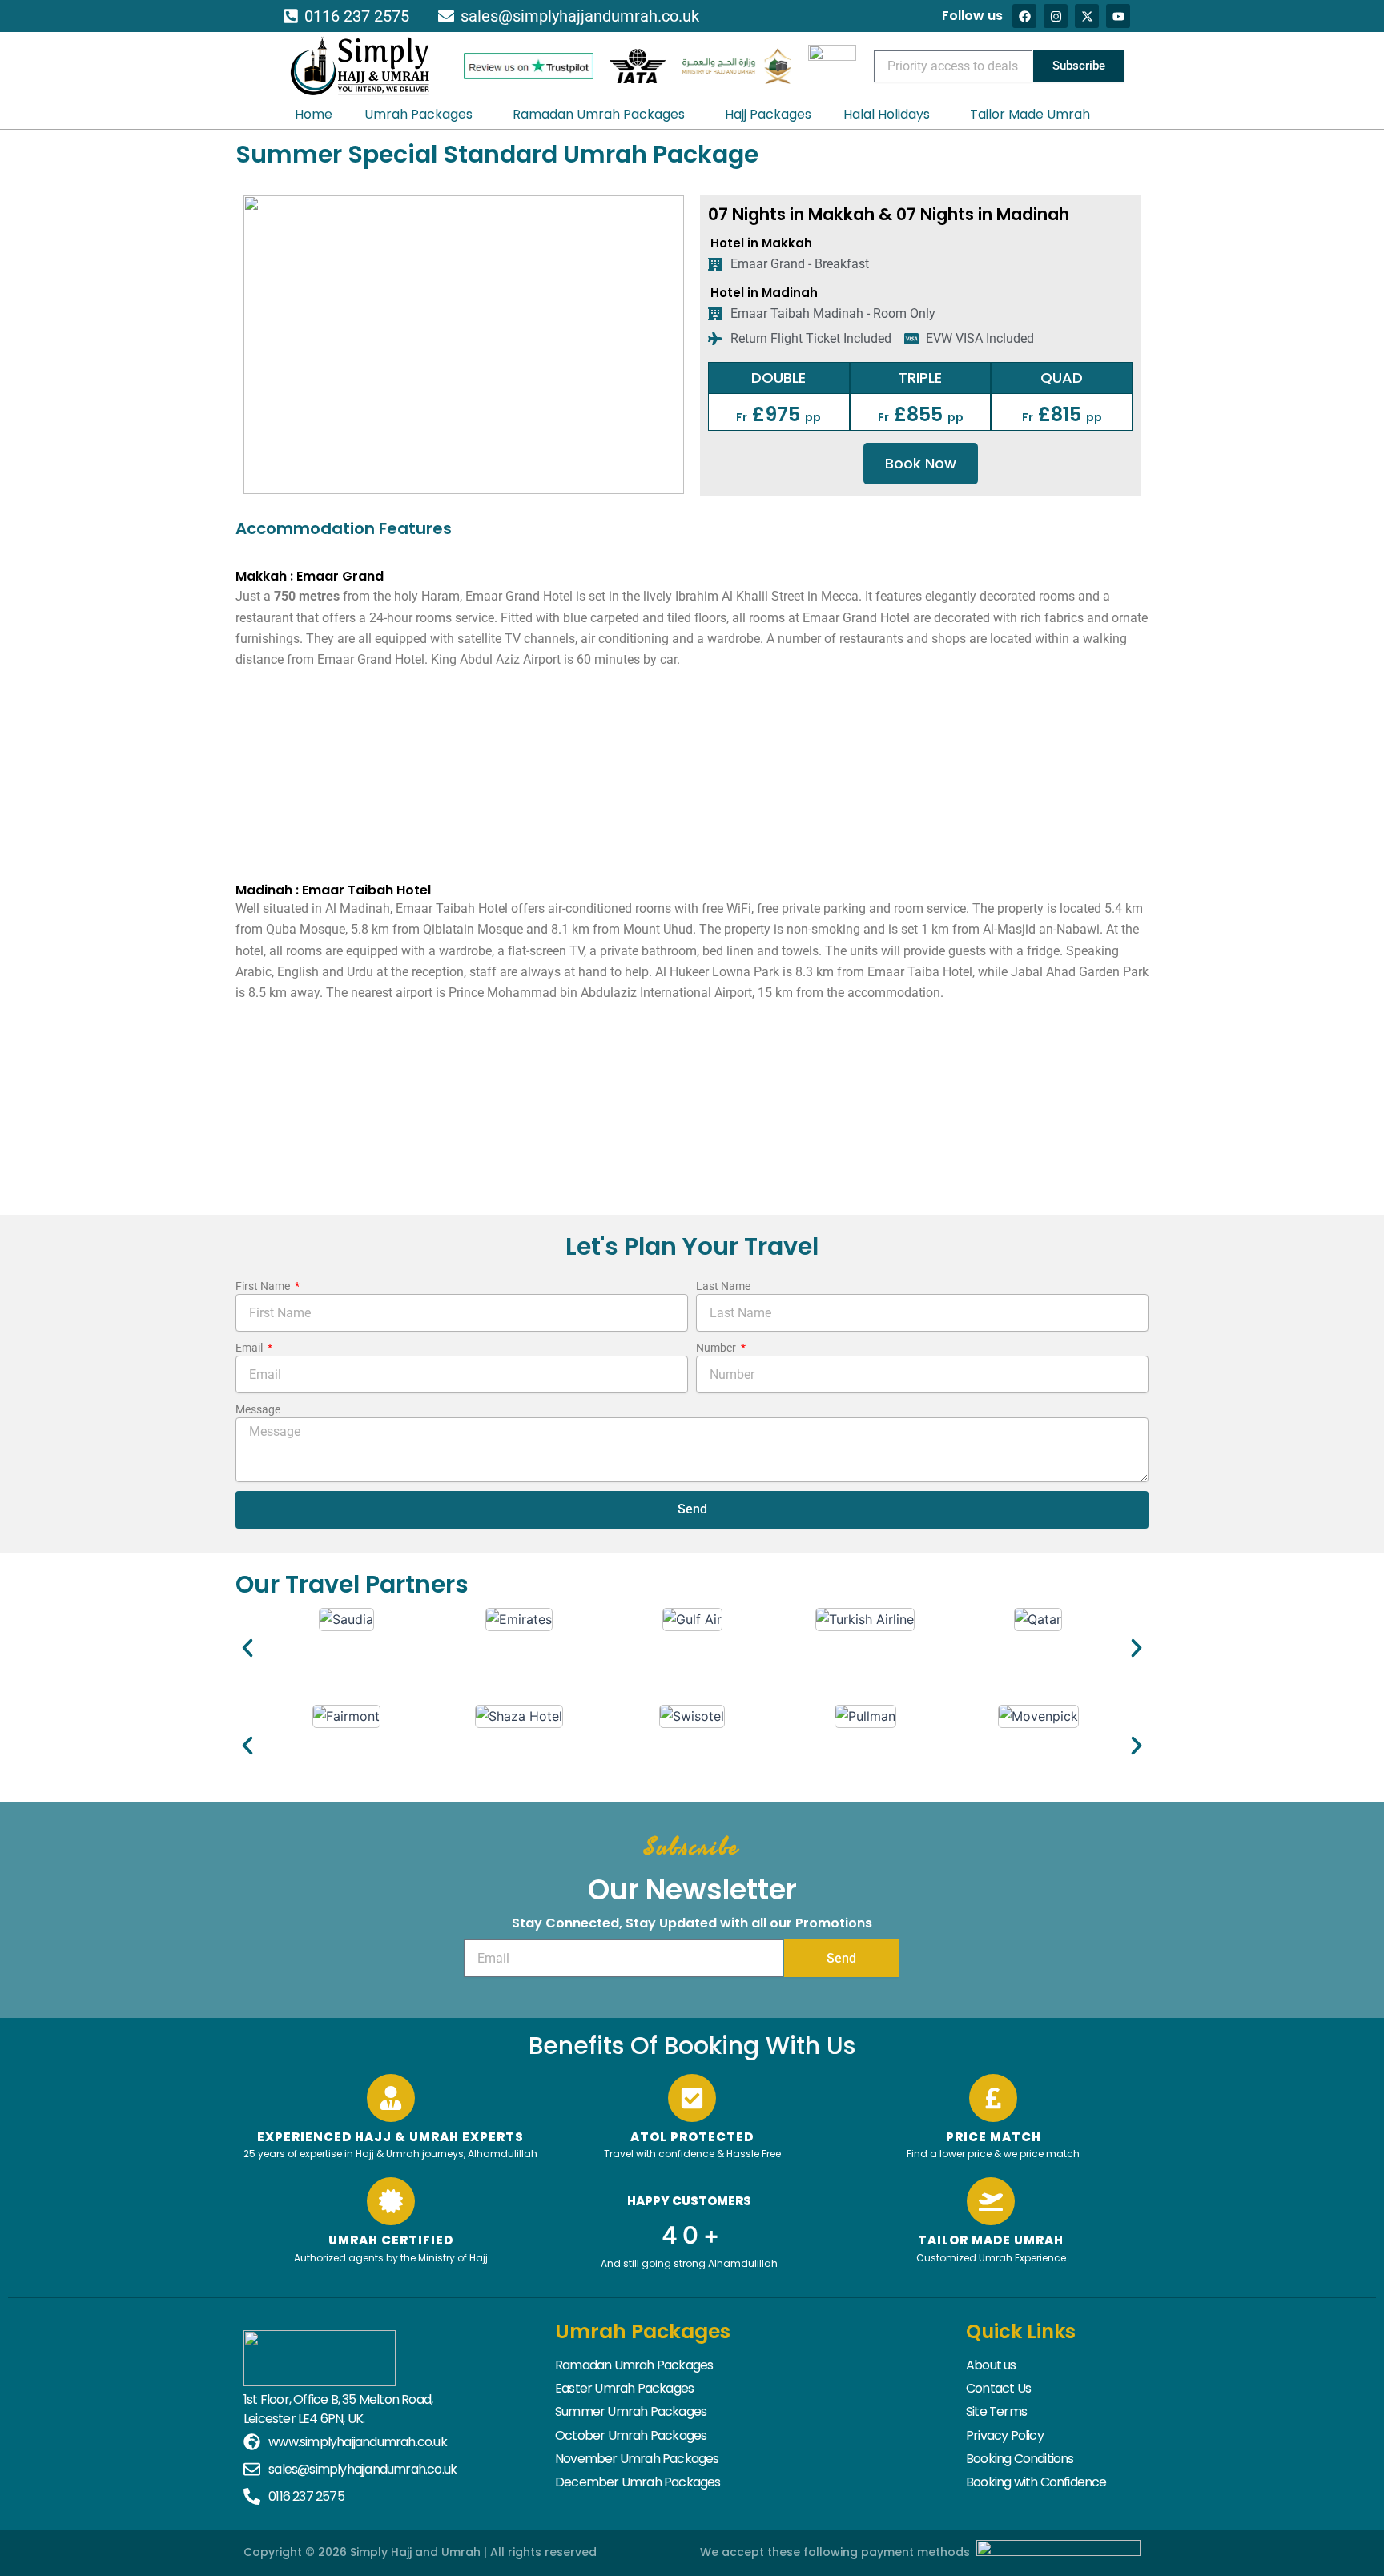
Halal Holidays (887, 114)
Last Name (723, 1286)
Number (717, 1348)
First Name (264, 1286)
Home (314, 114)
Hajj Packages (768, 114)
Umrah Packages (418, 114)
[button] (247, 1648)
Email (250, 1348)
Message (258, 1409)
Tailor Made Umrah (1030, 114)
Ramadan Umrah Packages (599, 114)
